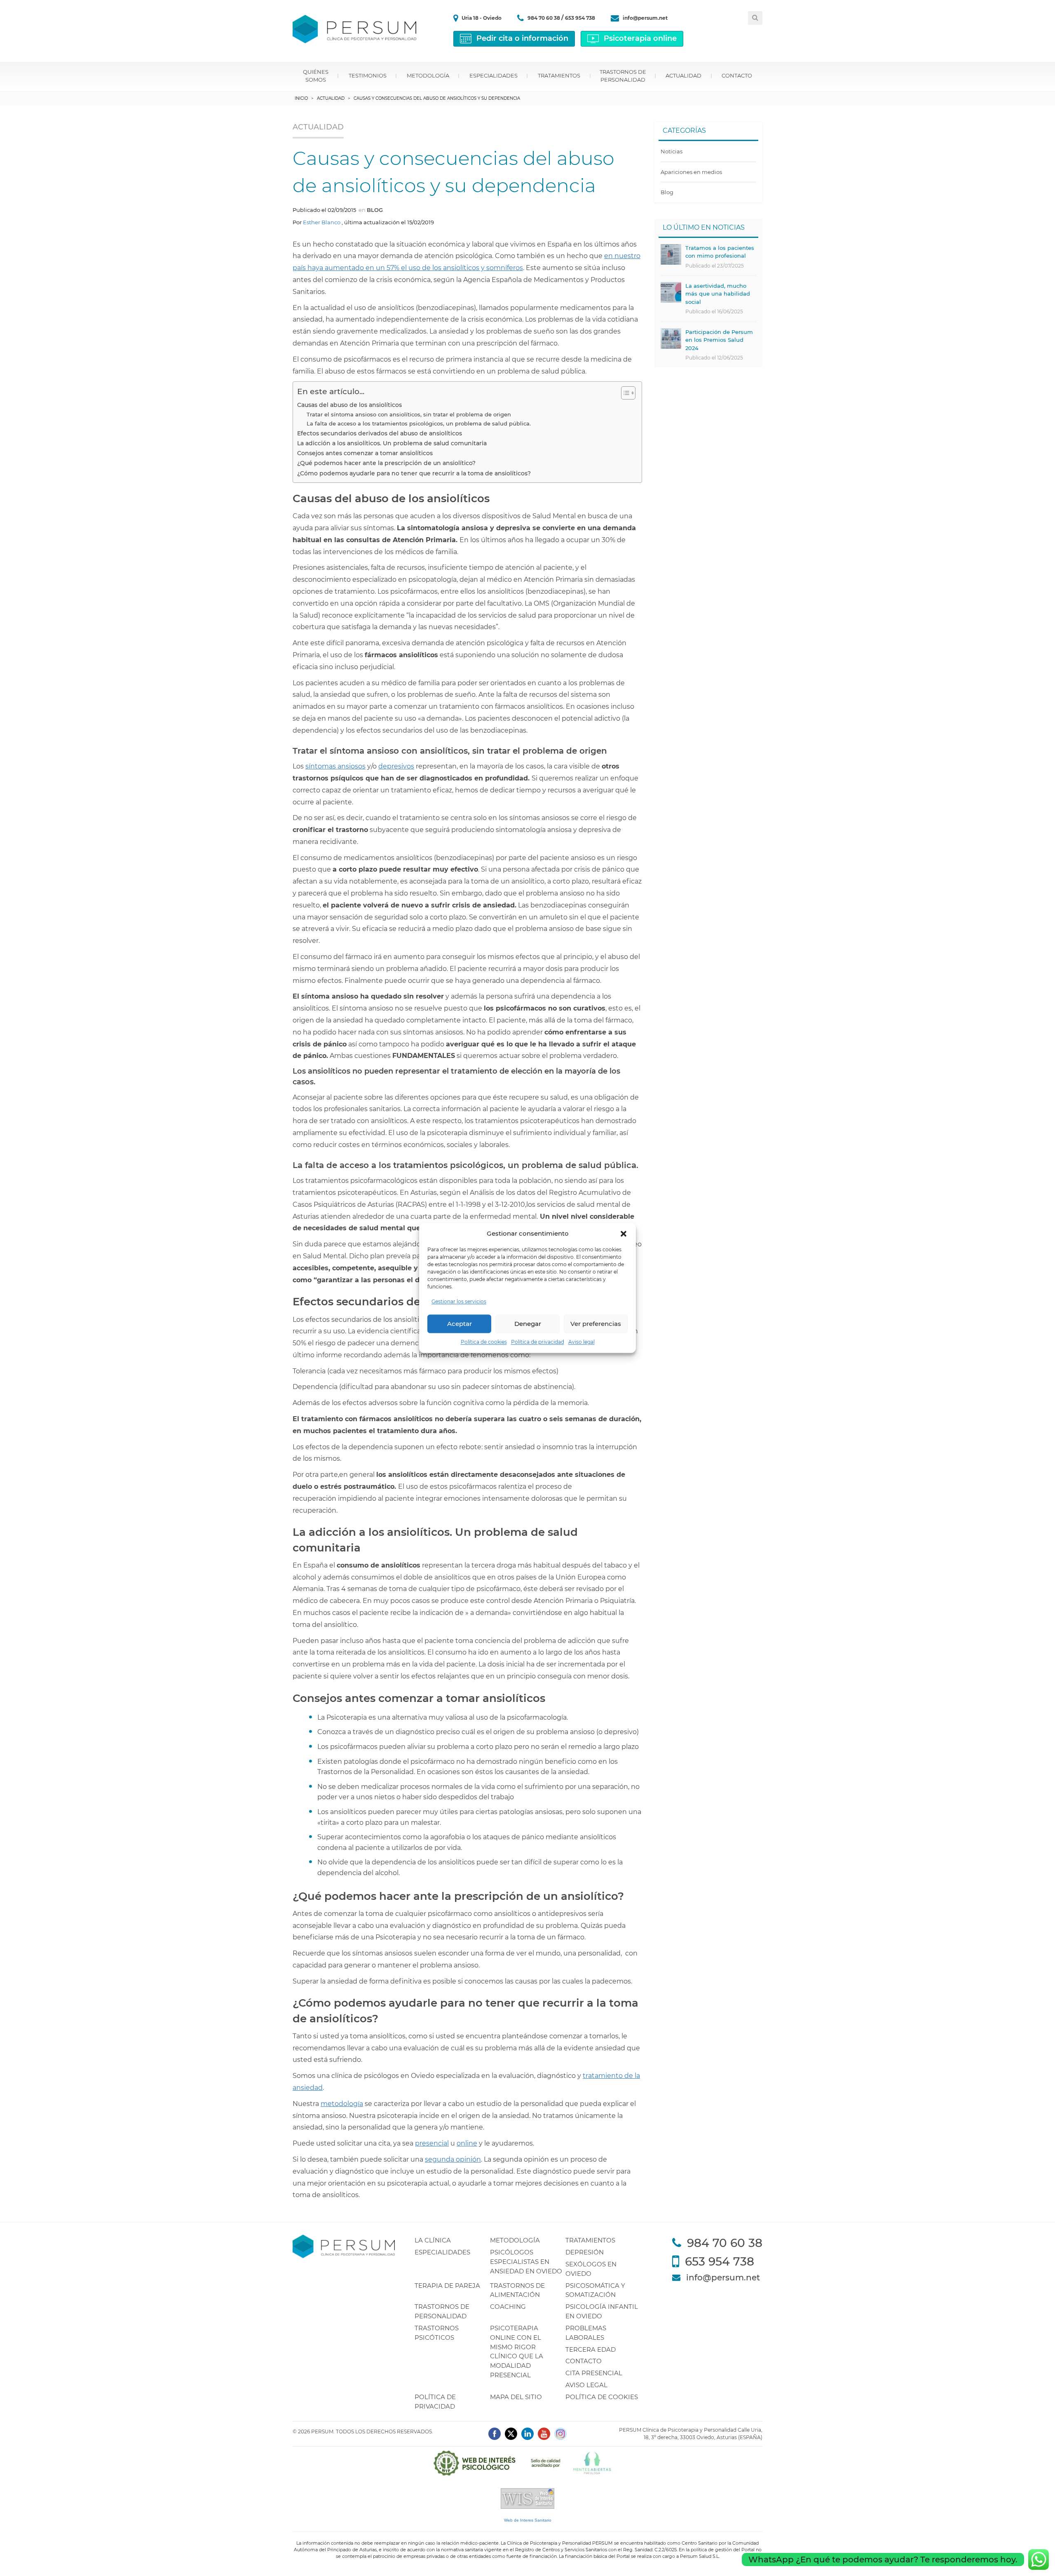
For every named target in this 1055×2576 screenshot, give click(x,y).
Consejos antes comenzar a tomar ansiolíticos (365, 453)
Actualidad (683, 75)
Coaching (508, 2307)
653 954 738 (580, 18)
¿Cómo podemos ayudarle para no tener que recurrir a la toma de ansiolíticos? (414, 473)
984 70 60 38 (544, 18)
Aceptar (460, 1324)
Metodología (428, 75)
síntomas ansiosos (335, 766)
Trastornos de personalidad (623, 76)
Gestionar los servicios (459, 1302)
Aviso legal (581, 1342)
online (467, 2143)
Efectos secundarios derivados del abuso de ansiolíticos (380, 433)
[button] (624, 1234)
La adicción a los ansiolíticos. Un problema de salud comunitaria (392, 443)
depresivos (396, 766)
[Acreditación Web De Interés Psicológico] (527, 2463)
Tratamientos (559, 75)
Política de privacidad (538, 1342)
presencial (432, 2143)
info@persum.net (645, 18)
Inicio (301, 98)
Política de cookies (484, 1342)
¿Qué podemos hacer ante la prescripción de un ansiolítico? (386, 463)
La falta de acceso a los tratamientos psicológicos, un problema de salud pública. (419, 423)
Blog (375, 210)
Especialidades (494, 75)
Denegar (528, 1324)
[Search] (755, 18)
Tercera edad (591, 2349)
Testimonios (368, 75)
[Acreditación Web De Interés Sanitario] (527, 2498)
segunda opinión (453, 2159)
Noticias (672, 151)
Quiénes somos (316, 76)
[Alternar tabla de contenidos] (624, 393)
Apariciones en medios (691, 172)
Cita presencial (594, 2373)
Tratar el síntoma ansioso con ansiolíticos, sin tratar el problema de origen (409, 414)
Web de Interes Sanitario (528, 2520)
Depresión (585, 2252)
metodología (342, 2104)
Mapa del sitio (516, 2397)
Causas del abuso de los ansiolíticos (349, 405)
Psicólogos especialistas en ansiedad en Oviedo (526, 2262)
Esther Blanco (322, 222)
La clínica (433, 2240)
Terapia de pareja (447, 2286)
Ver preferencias (596, 1324)
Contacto (737, 75)
